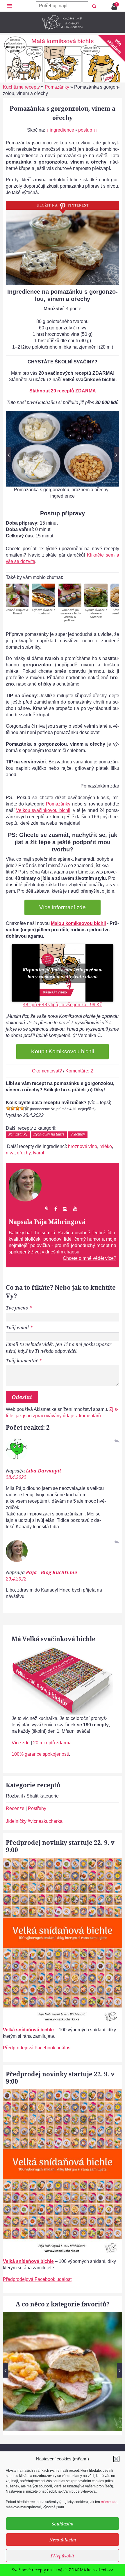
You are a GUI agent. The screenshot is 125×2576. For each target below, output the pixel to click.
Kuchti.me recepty (21, 87)
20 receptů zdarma (52, 1743)
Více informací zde (63, 907)
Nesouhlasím (63, 2540)
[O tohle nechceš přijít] (115, 5)
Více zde (21, 1743)
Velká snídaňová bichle (28, 2030)
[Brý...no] (17, 1108)
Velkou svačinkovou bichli (43, 810)
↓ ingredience (60, 130)
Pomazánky (57, 87)
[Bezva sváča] (22, 1108)
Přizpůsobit (63, 2556)
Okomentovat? (47, 1071)
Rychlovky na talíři (49, 1134)
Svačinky (78, 1134)
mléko (106, 1146)
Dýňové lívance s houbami (44, 612)
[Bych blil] (8, 1108)
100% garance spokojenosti (40, 1754)
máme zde (109, 2502)
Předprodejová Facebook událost (37, 2048)
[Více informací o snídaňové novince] (63, 1861)
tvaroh (39, 1153)
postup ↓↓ (88, 130)
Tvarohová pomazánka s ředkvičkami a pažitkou (70, 615)
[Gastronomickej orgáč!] (27, 1108)
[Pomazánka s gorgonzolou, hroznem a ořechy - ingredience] (63, 449)
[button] (116, 2459)
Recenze (15, 1808)
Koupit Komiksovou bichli (63, 1051)
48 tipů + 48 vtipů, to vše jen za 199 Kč (63, 1005)
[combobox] (62, 6)
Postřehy (37, 1808)
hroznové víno (83, 1146)
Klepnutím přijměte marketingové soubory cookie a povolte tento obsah (63, 973)
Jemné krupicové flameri (17, 612)
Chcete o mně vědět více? (90, 1258)
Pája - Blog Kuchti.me (51, 1572)
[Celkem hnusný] (13, 1108)
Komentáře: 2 (79, 1071)
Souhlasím (63, 2524)
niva (10, 1153)
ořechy (24, 1153)
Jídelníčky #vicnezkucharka (34, 1821)
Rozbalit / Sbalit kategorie (32, 1796)
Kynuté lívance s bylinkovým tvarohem (96, 613)
